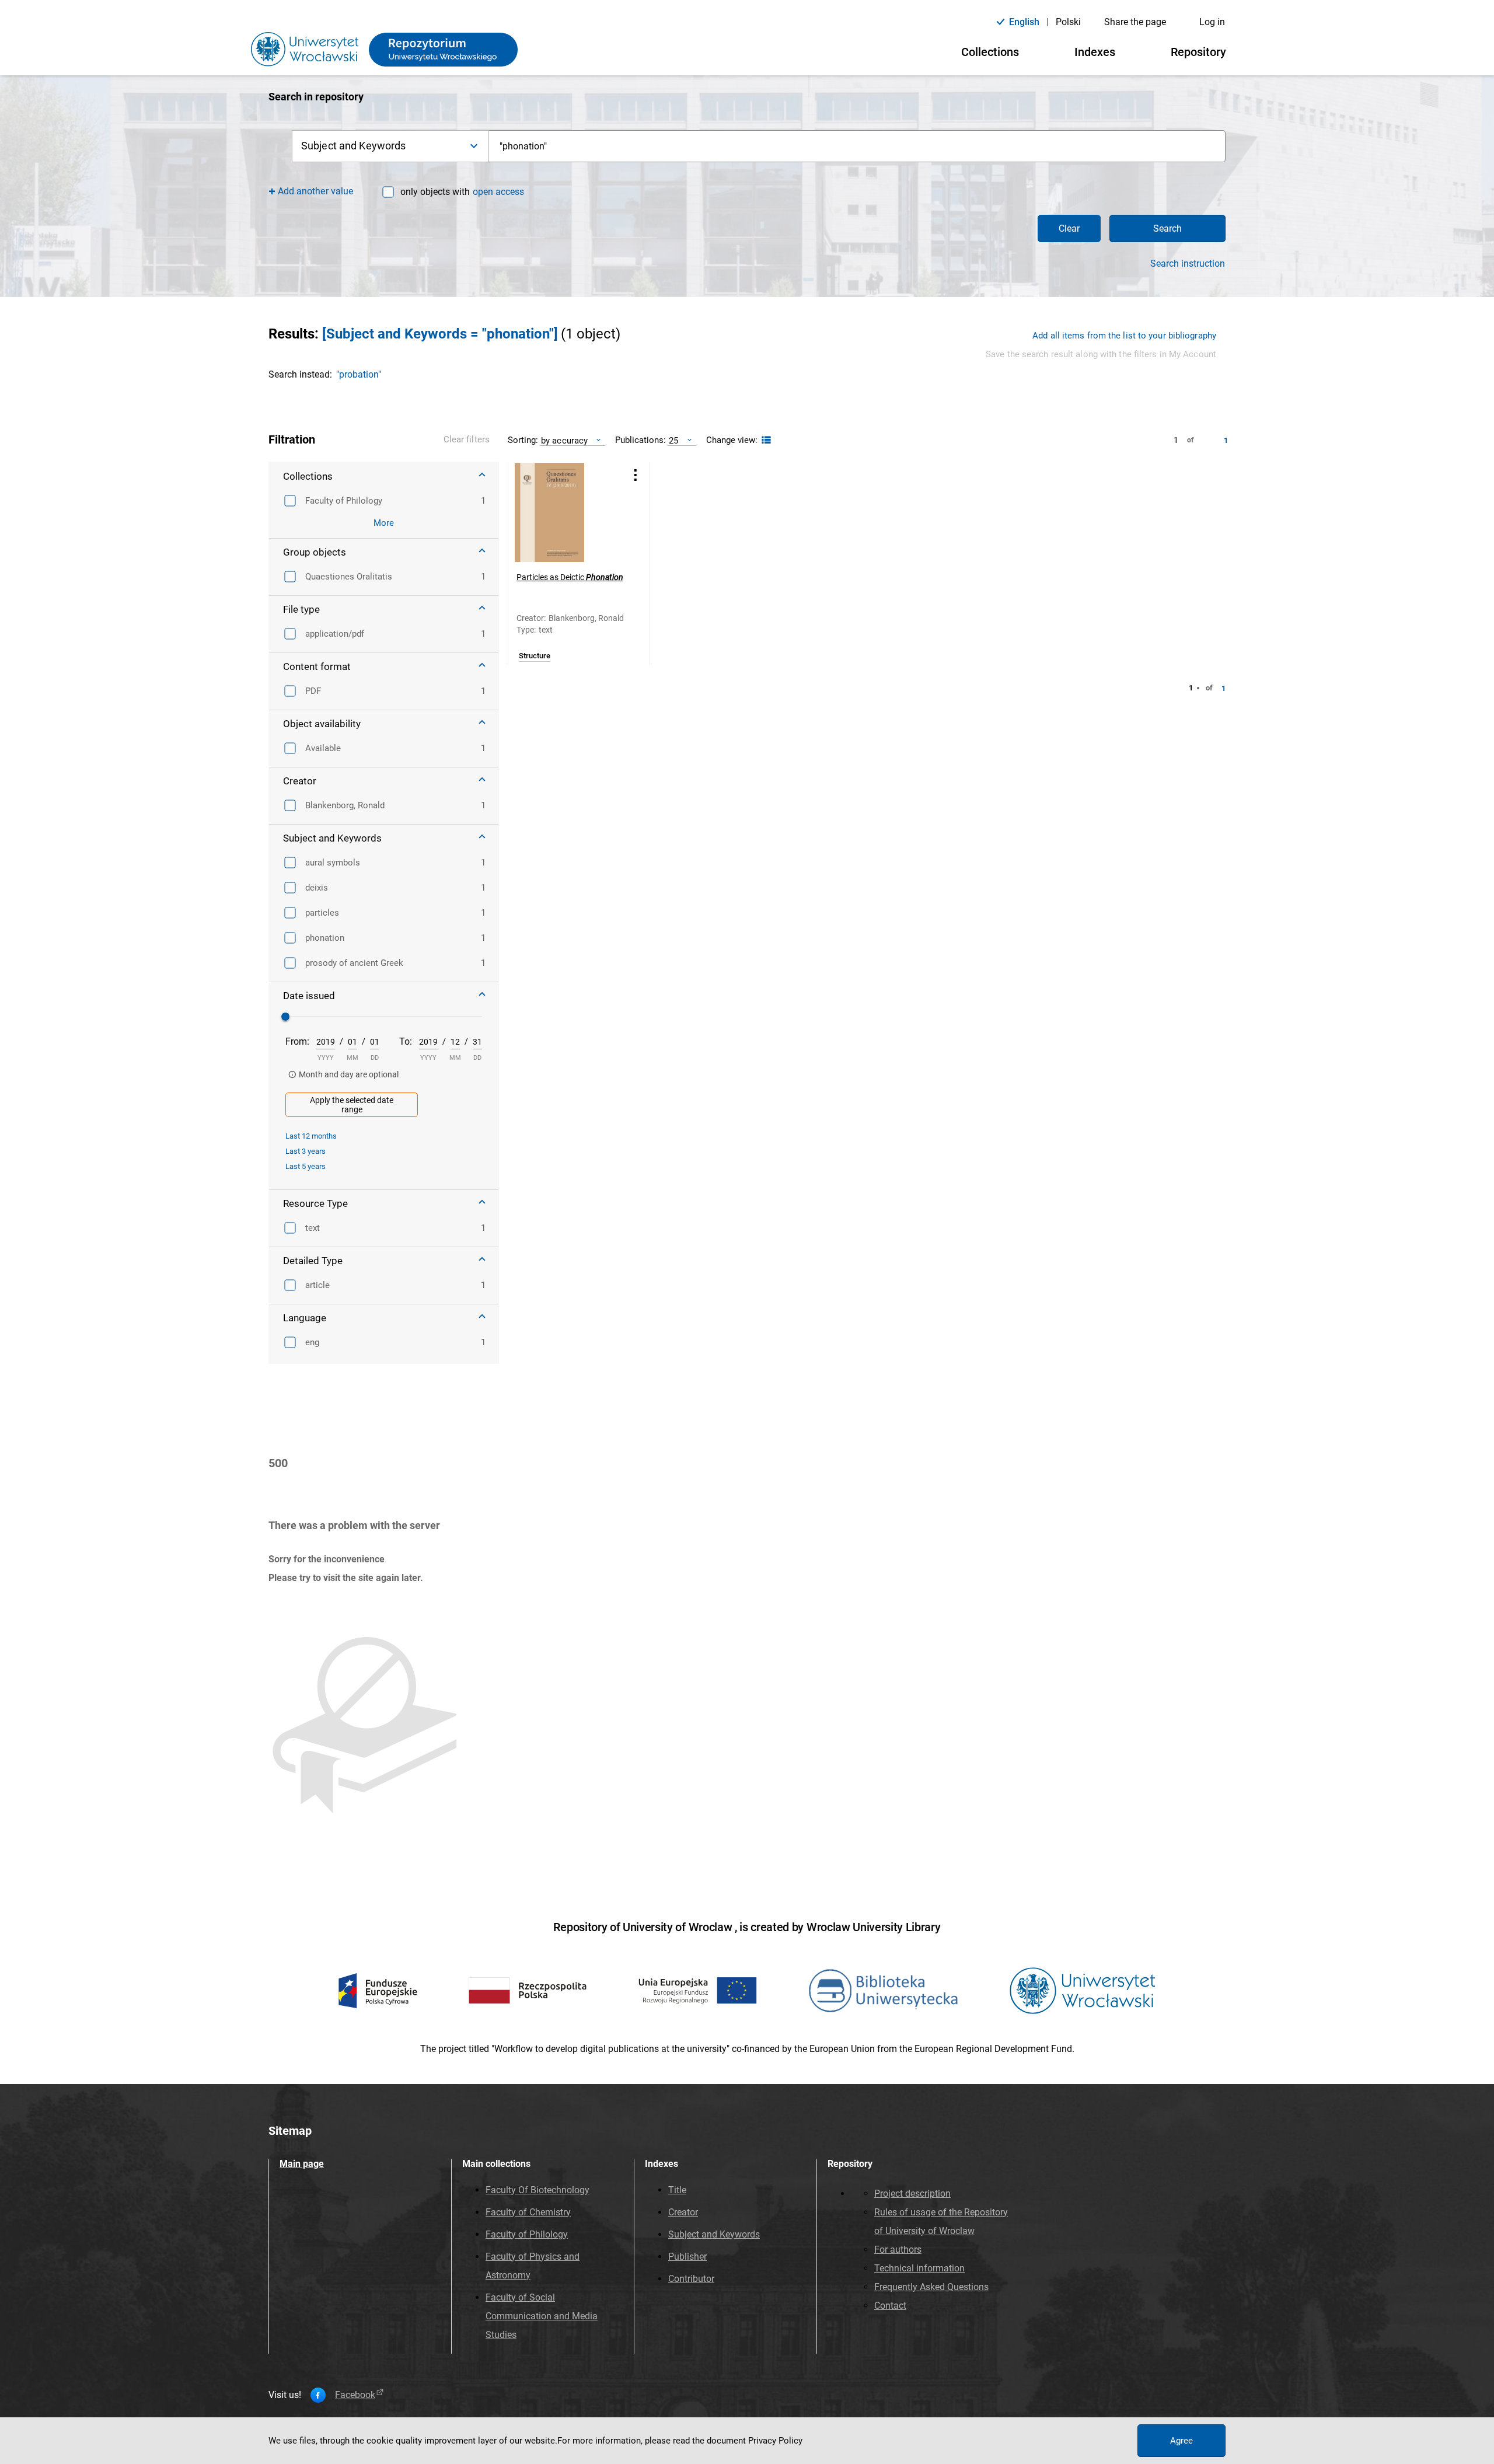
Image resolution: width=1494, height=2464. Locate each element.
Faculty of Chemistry (528, 2212)
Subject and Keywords (714, 2234)
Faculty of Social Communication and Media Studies (542, 2316)
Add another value (315, 191)
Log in (1212, 22)
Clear (1069, 228)
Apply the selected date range (352, 1105)
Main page (302, 2164)
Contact (890, 2306)
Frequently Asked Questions (931, 2287)
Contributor (691, 2279)
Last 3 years (306, 1151)
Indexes (1095, 52)
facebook (355, 2395)
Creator (683, 2212)
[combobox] (857, 146)
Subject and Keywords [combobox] (353, 146)
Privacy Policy (775, 2441)
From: (297, 1041)
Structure (535, 656)
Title (677, 2190)
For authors (898, 2250)
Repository (1198, 52)
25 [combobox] (673, 440)
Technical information (919, 2268)
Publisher (687, 2257)
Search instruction (1188, 264)
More (384, 523)
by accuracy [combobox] (564, 440)
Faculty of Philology (527, 2234)
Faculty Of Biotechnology (537, 2190)
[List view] (765, 440)
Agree (1181, 2441)
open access (498, 192)
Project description (912, 2193)
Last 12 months (311, 1136)
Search (1167, 228)
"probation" (359, 374)
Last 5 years (306, 1166)
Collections (990, 52)
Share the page (1135, 22)
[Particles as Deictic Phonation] (564, 512)
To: (406, 1041)
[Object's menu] (636, 475)
